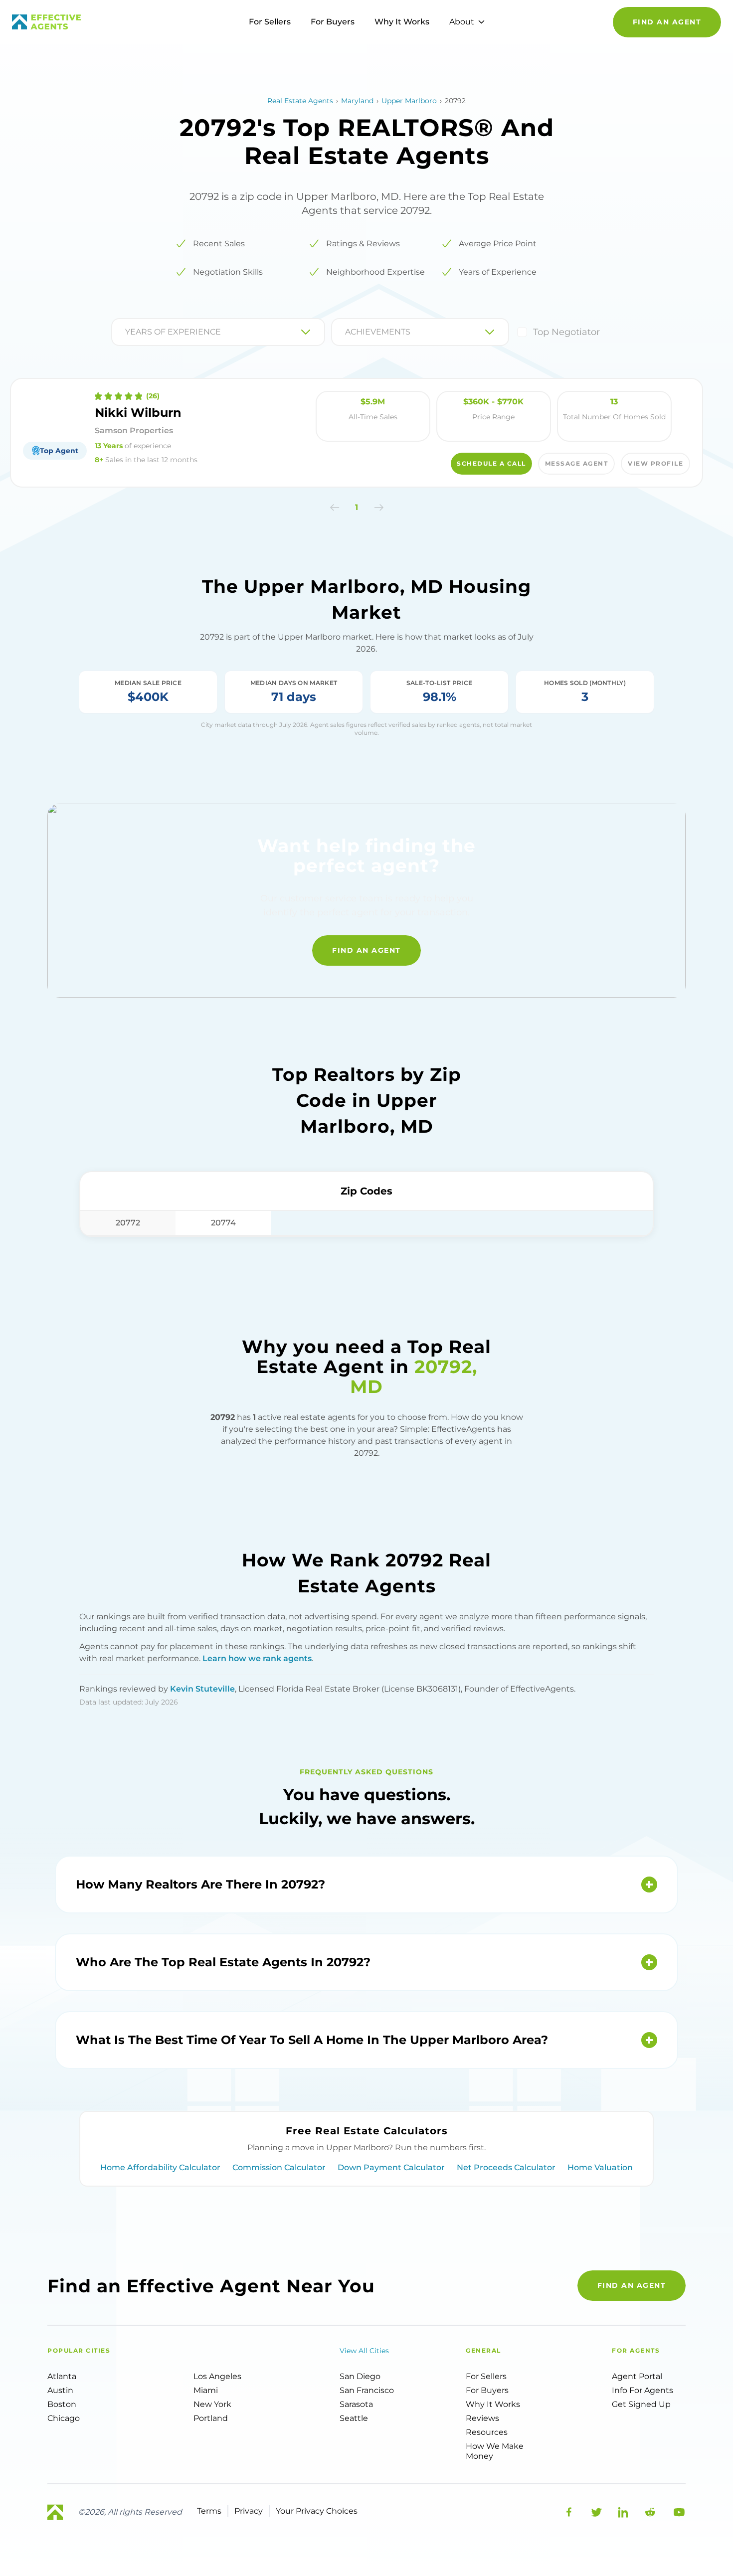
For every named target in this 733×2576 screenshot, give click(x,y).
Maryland (357, 101)
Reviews (482, 2418)
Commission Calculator (279, 2167)
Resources (487, 2432)
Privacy (249, 2511)
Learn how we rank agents (257, 1658)
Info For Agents (642, 2390)
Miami (206, 2390)
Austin (60, 2390)
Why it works (493, 2404)
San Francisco (367, 2390)
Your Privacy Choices (317, 2511)
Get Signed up (641, 2404)
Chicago (64, 2418)
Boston (62, 2404)
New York (212, 2404)
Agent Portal (637, 2376)
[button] (335, 508)
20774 (223, 1223)
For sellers (486, 2376)
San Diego (360, 2376)
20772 (128, 1223)
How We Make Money (495, 2451)
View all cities (364, 2351)
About (462, 22)
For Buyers (333, 22)
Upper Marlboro (409, 101)
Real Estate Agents (300, 101)
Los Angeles (217, 2376)
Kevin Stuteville (202, 1689)
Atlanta (62, 2376)
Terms (209, 2511)
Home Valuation (600, 2167)
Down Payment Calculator (391, 2167)
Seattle (354, 2418)
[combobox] (126, 332)
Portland (211, 2418)
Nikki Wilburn (138, 413)
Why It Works (402, 22)
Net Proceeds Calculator (506, 2167)
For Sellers (270, 22)
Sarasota (356, 2404)
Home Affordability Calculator (160, 2167)
